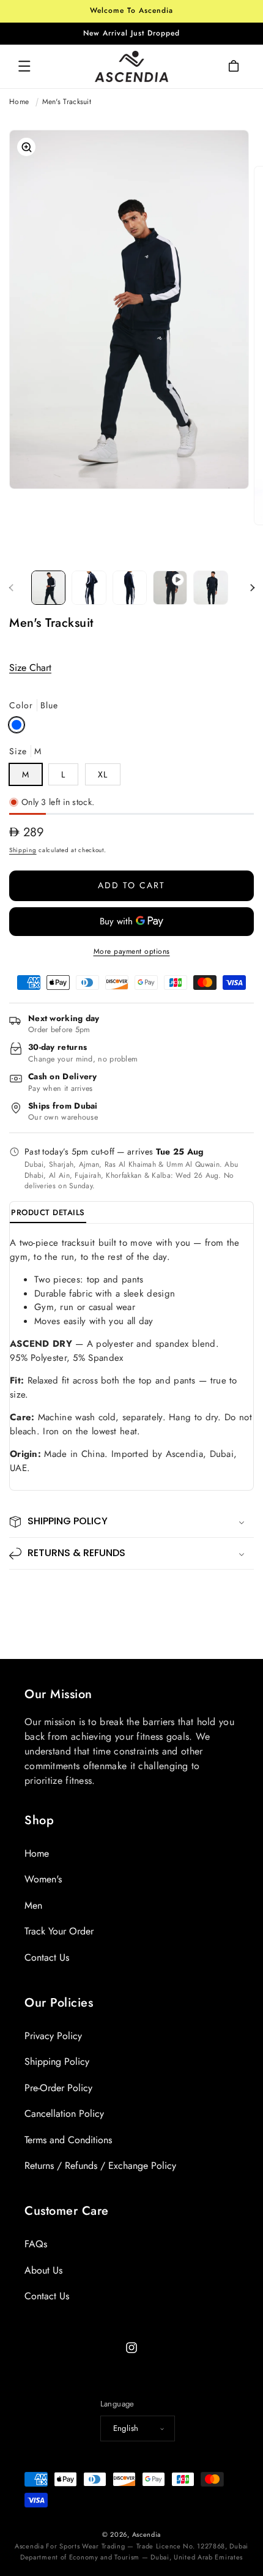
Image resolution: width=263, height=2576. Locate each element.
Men (33, 1905)
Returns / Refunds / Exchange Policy (100, 2166)
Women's (43, 1879)
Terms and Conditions (68, 2140)
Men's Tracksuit (67, 102)
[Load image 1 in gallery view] (48, 588)
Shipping (23, 850)
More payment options (132, 951)
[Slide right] (252, 588)
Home (19, 102)
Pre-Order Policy (58, 2088)
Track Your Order (59, 1931)
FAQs (36, 2244)
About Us (43, 2270)
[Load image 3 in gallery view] (130, 588)
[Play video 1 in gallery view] (170, 588)
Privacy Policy (53, 2036)
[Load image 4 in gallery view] (210, 588)
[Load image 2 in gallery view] (89, 588)
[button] (24, 66)
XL (103, 774)
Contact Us (47, 1957)
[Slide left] (11, 588)
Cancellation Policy (64, 2114)
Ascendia (147, 2534)
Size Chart (30, 668)
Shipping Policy (57, 2061)
